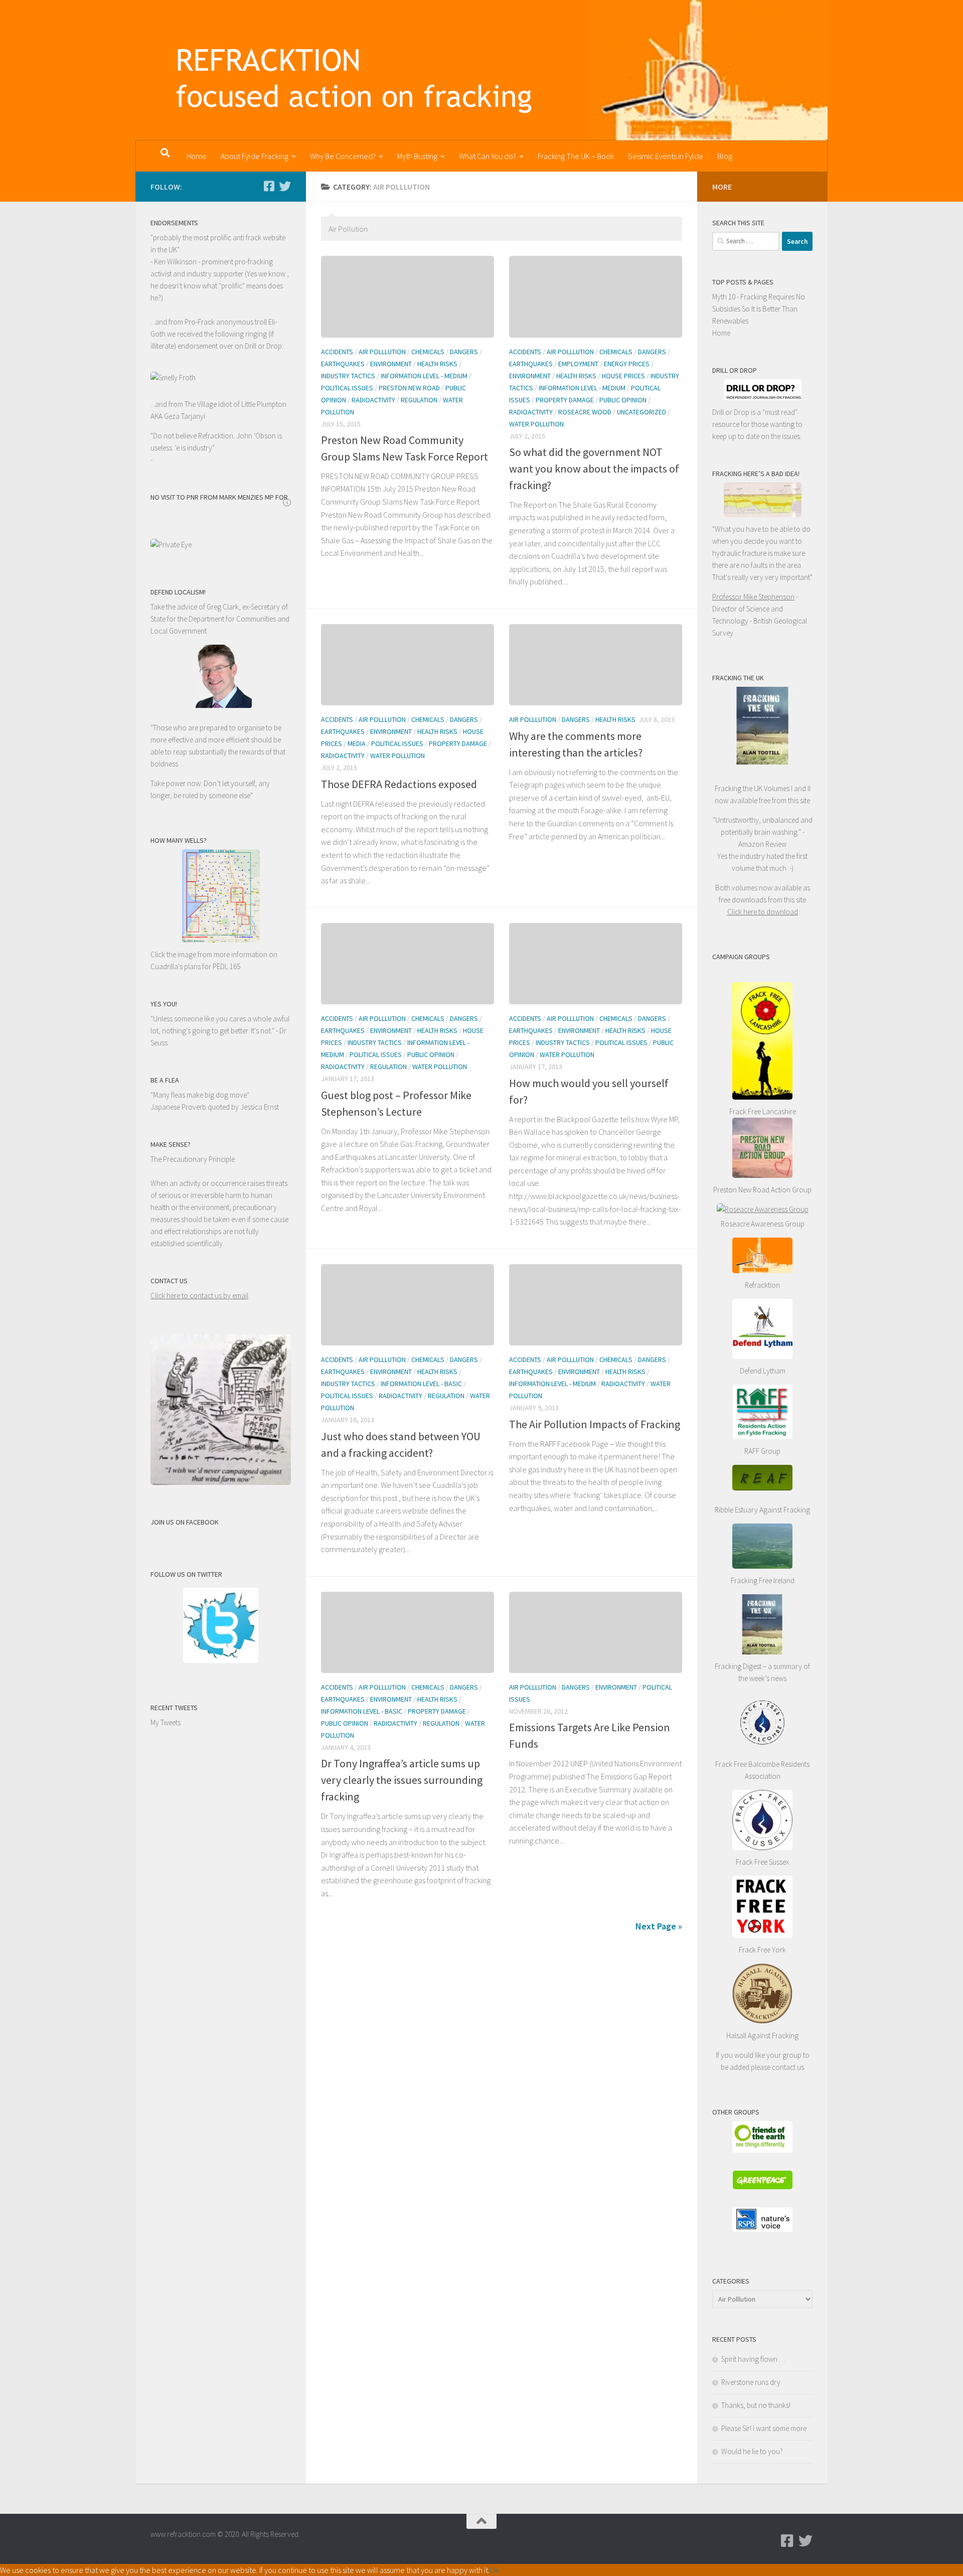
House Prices (623, 376)
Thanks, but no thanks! (756, 2405)
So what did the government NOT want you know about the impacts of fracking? (594, 469)
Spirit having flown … (753, 2359)
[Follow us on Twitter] (285, 186)
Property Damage (565, 400)
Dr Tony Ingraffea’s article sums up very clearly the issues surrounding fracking (402, 1780)
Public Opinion (623, 400)
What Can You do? (488, 156)
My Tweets (166, 1722)
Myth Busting (417, 156)
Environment (391, 364)
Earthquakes (343, 364)
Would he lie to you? (752, 2451)
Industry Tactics (348, 376)
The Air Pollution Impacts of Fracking (595, 1424)
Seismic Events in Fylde (666, 156)
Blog (725, 156)
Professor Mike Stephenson (753, 597)
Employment (578, 364)
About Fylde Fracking (255, 156)
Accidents (337, 352)
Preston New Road (409, 388)
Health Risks (437, 364)
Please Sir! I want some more (764, 2428)
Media (357, 743)
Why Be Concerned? (343, 156)
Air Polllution (382, 352)
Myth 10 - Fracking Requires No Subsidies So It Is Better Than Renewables (759, 309)
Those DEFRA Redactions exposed (399, 784)
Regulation (419, 400)
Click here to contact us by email (199, 1296)
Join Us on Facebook (185, 1522)
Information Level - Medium (424, 376)
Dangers (464, 352)
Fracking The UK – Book (576, 156)
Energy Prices (627, 364)
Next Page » (659, 1926)
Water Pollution (536, 424)
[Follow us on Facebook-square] (269, 186)
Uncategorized (641, 412)
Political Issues (347, 388)
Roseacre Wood (585, 412)
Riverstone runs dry (751, 2382)
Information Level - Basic (421, 1384)
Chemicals (428, 352)
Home (197, 156)
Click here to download (763, 912)
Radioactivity (373, 400)
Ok (494, 2570)
